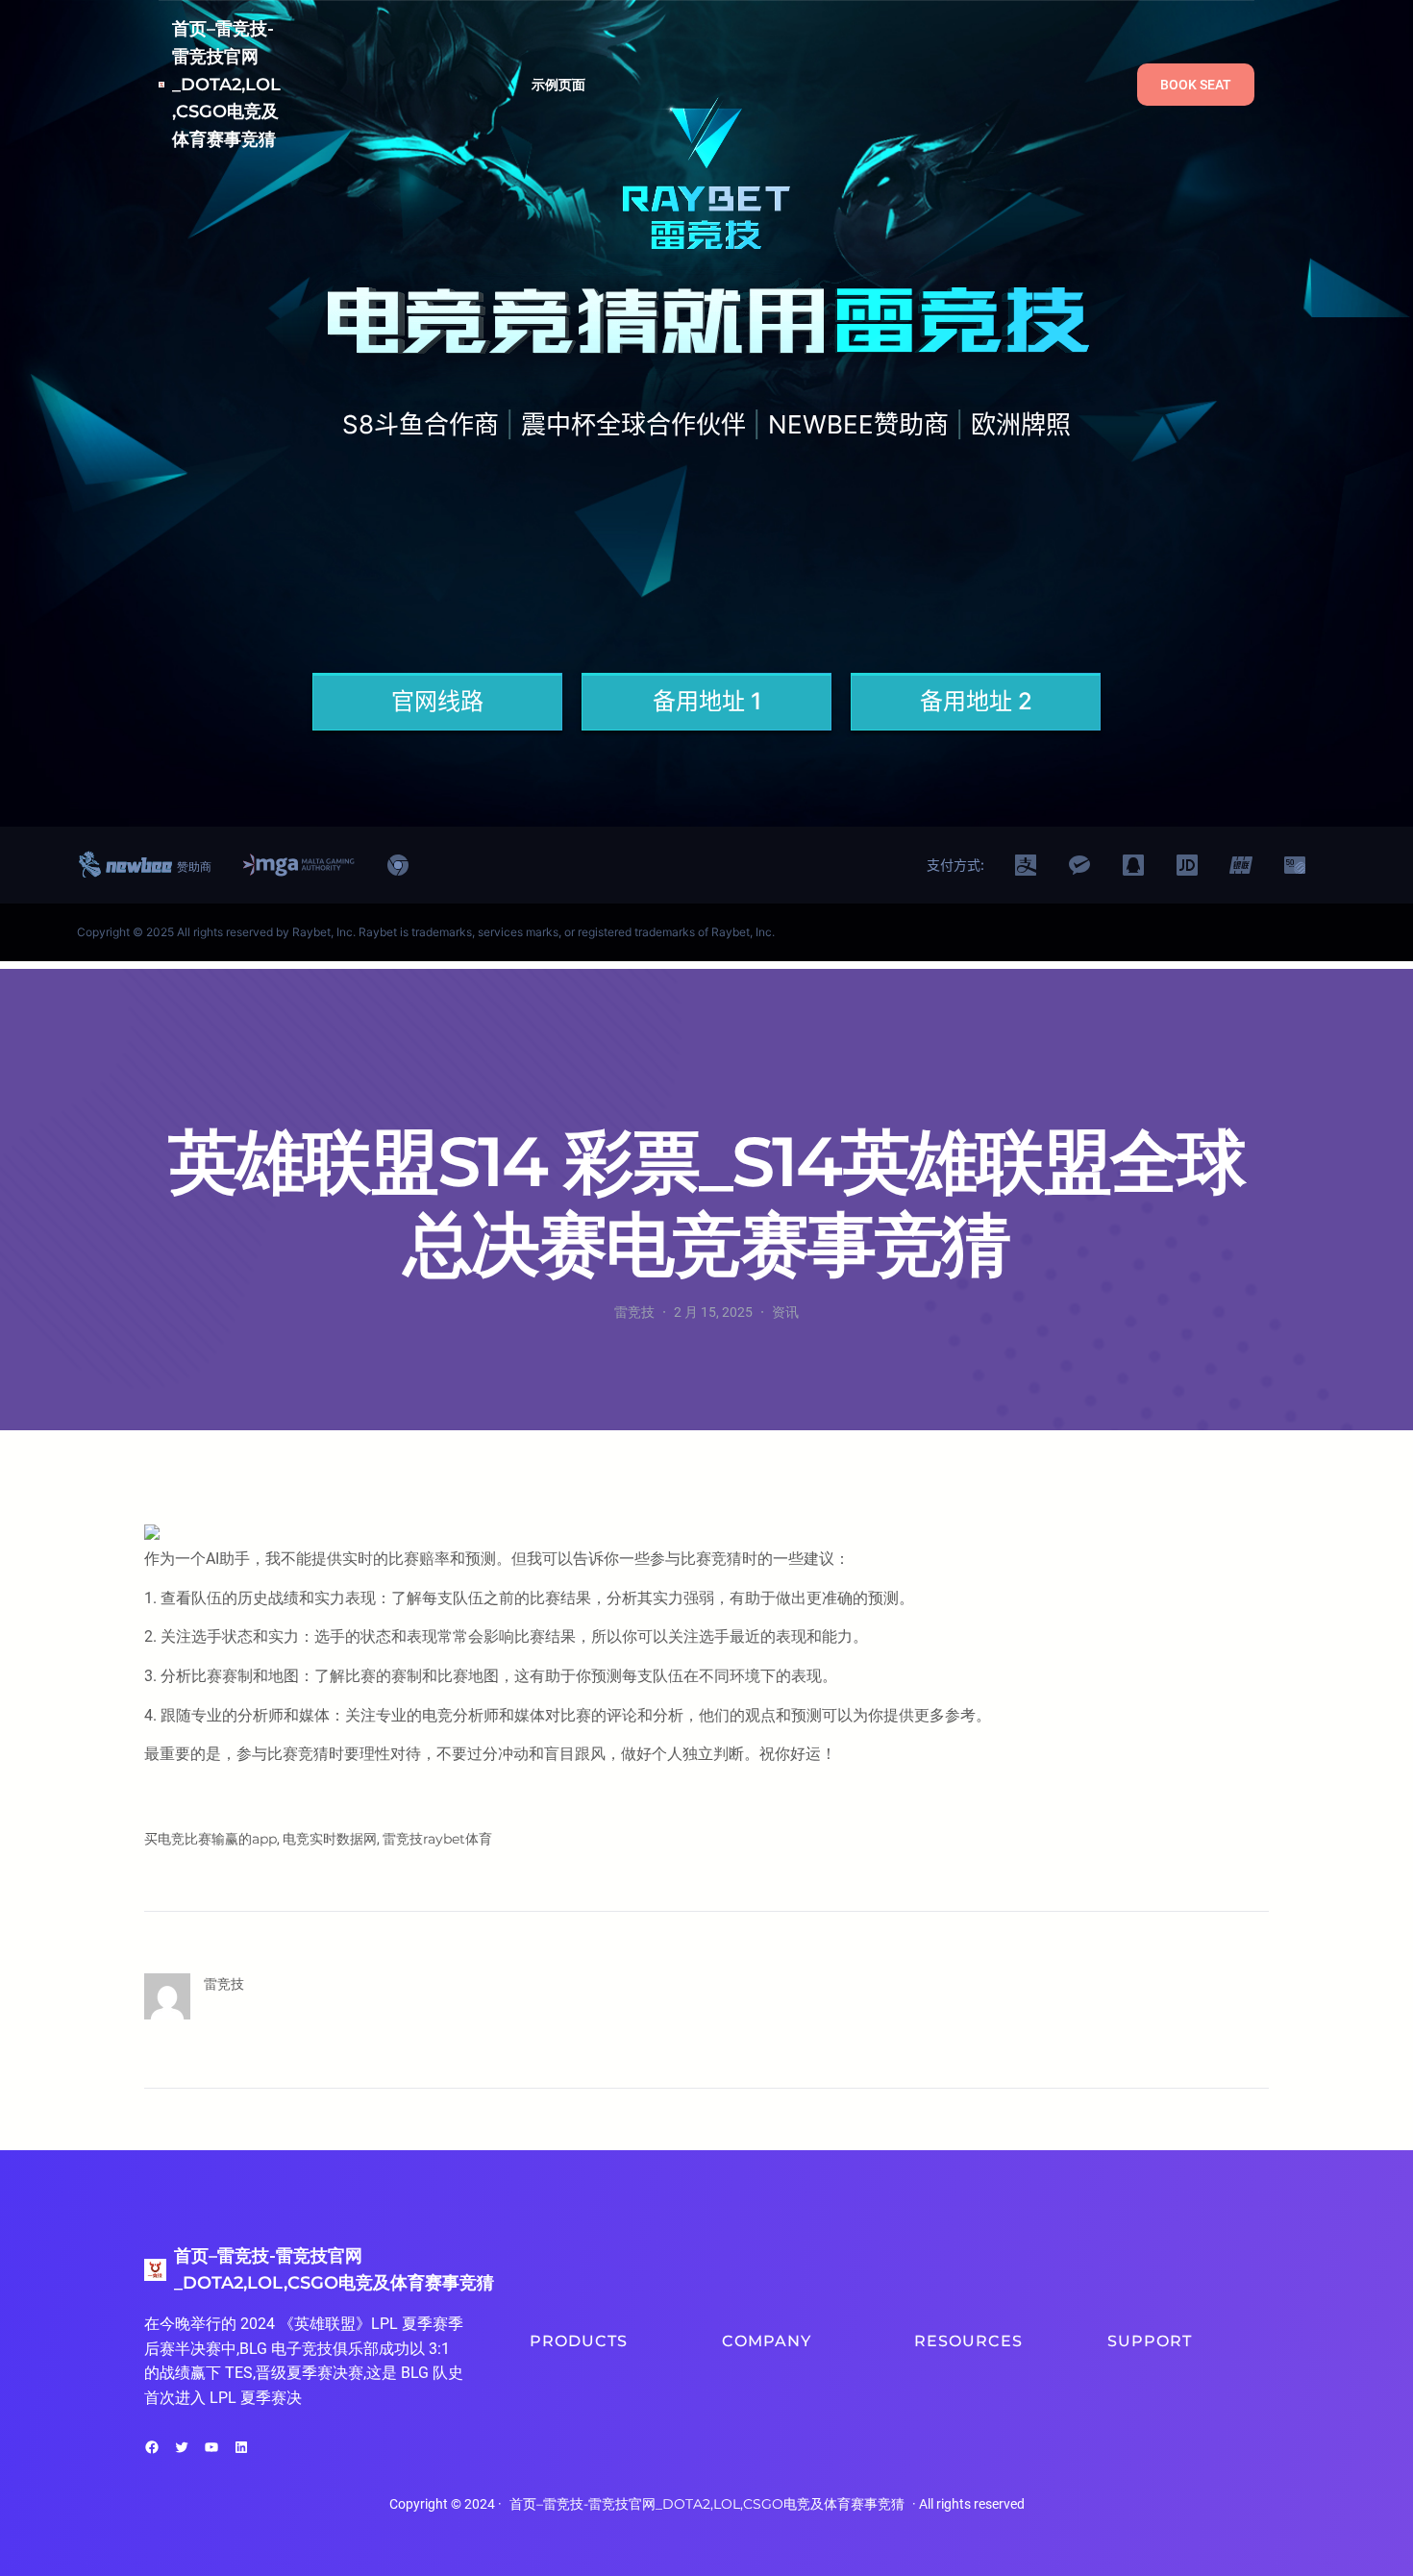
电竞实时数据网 (330, 1839)
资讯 (785, 1312)
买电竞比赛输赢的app (211, 1839)
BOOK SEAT (1196, 85)
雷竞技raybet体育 (437, 1839)
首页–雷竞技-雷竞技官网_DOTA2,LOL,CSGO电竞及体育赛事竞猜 (226, 84)
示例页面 (559, 85)
